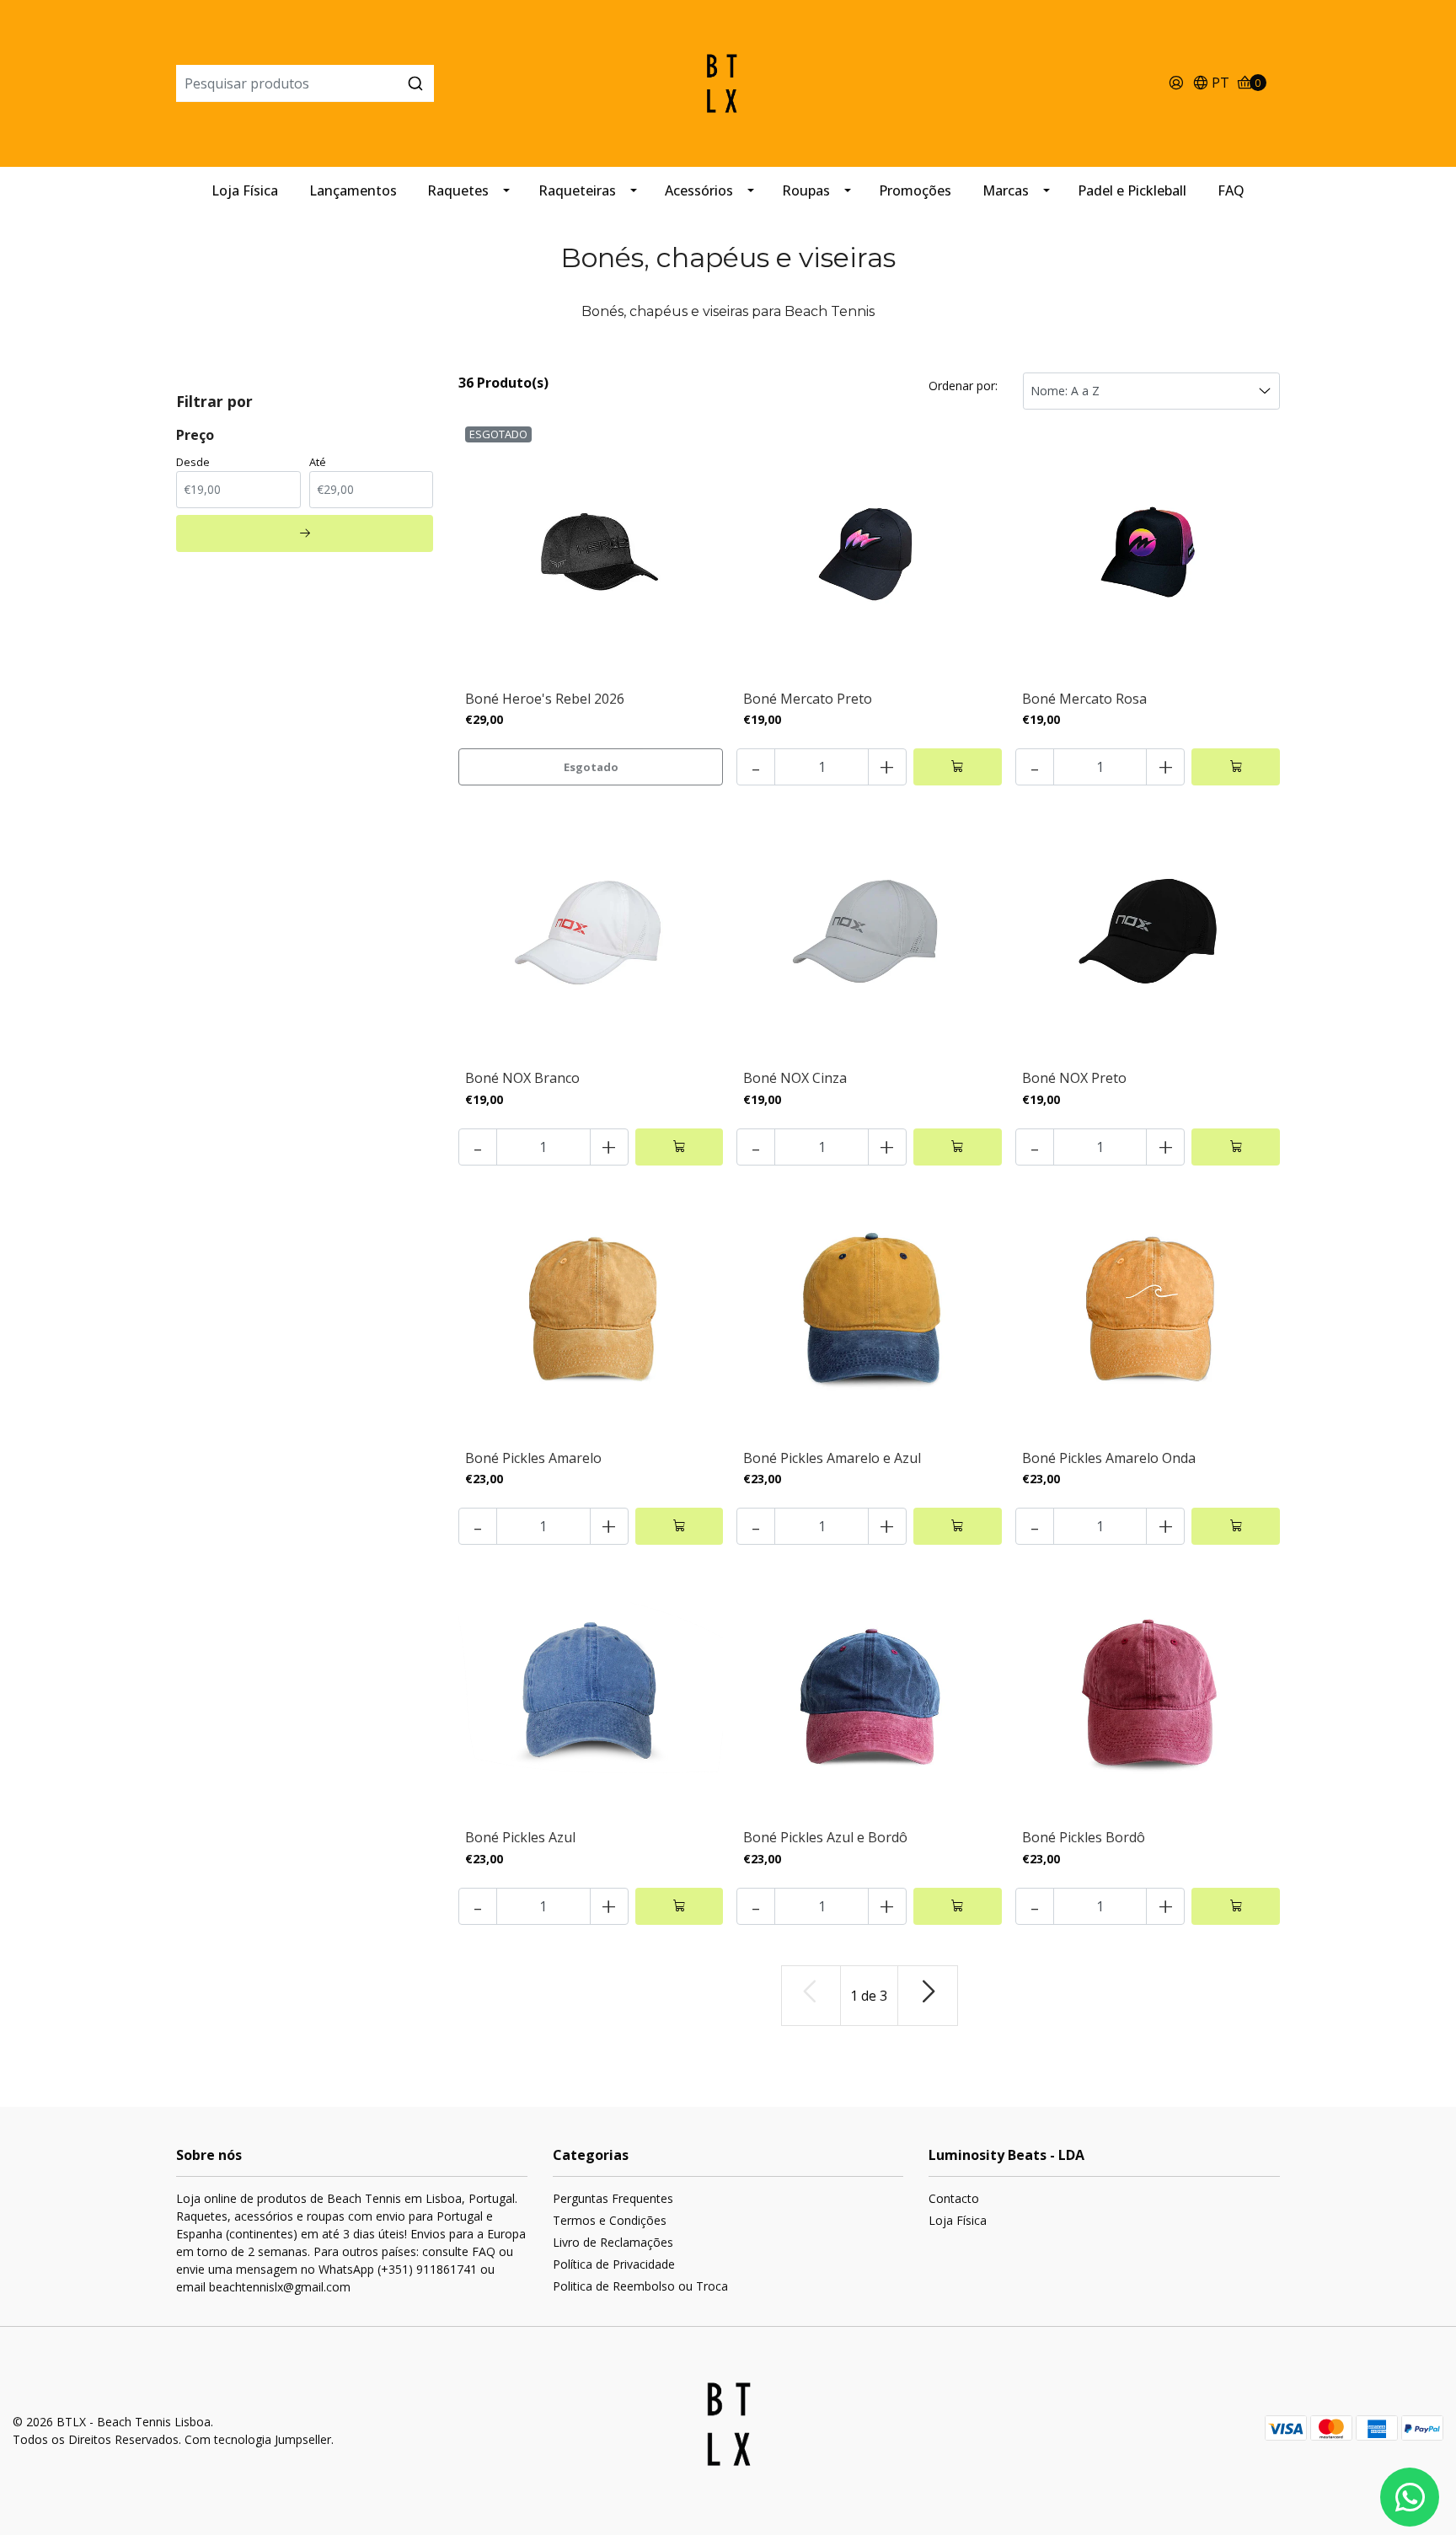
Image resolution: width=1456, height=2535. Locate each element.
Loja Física (245, 190)
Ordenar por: (963, 386)
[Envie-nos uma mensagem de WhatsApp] (1410, 2497)
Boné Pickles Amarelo (533, 1458)
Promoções (915, 190)
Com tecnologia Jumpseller (258, 2439)
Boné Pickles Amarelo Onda (1109, 1458)
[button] (1211, 84)
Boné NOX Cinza (795, 1078)
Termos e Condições (610, 2220)
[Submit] (415, 83)
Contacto (954, 2198)
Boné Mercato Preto (808, 699)
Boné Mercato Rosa (1084, 699)
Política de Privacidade (614, 2264)
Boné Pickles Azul (520, 1837)
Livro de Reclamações (613, 2242)
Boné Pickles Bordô (1084, 1837)
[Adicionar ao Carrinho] (958, 767)
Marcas (1006, 190)
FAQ (1231, 190)
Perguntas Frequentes (613, 2198)
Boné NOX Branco (522, 1078)
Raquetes (458, 190)
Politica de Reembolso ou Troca (640, 2286)
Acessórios (699, 190)
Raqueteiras (577, 190)
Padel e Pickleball (1132, 190)
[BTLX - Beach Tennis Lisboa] (728, 82)
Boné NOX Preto (1074, 1078)
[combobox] (360, 83)
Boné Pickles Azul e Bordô (825, 1837)
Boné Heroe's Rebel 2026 (545, 699)
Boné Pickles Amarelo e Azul (832, 1458)
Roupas (806, 190)
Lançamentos (353, 190)
